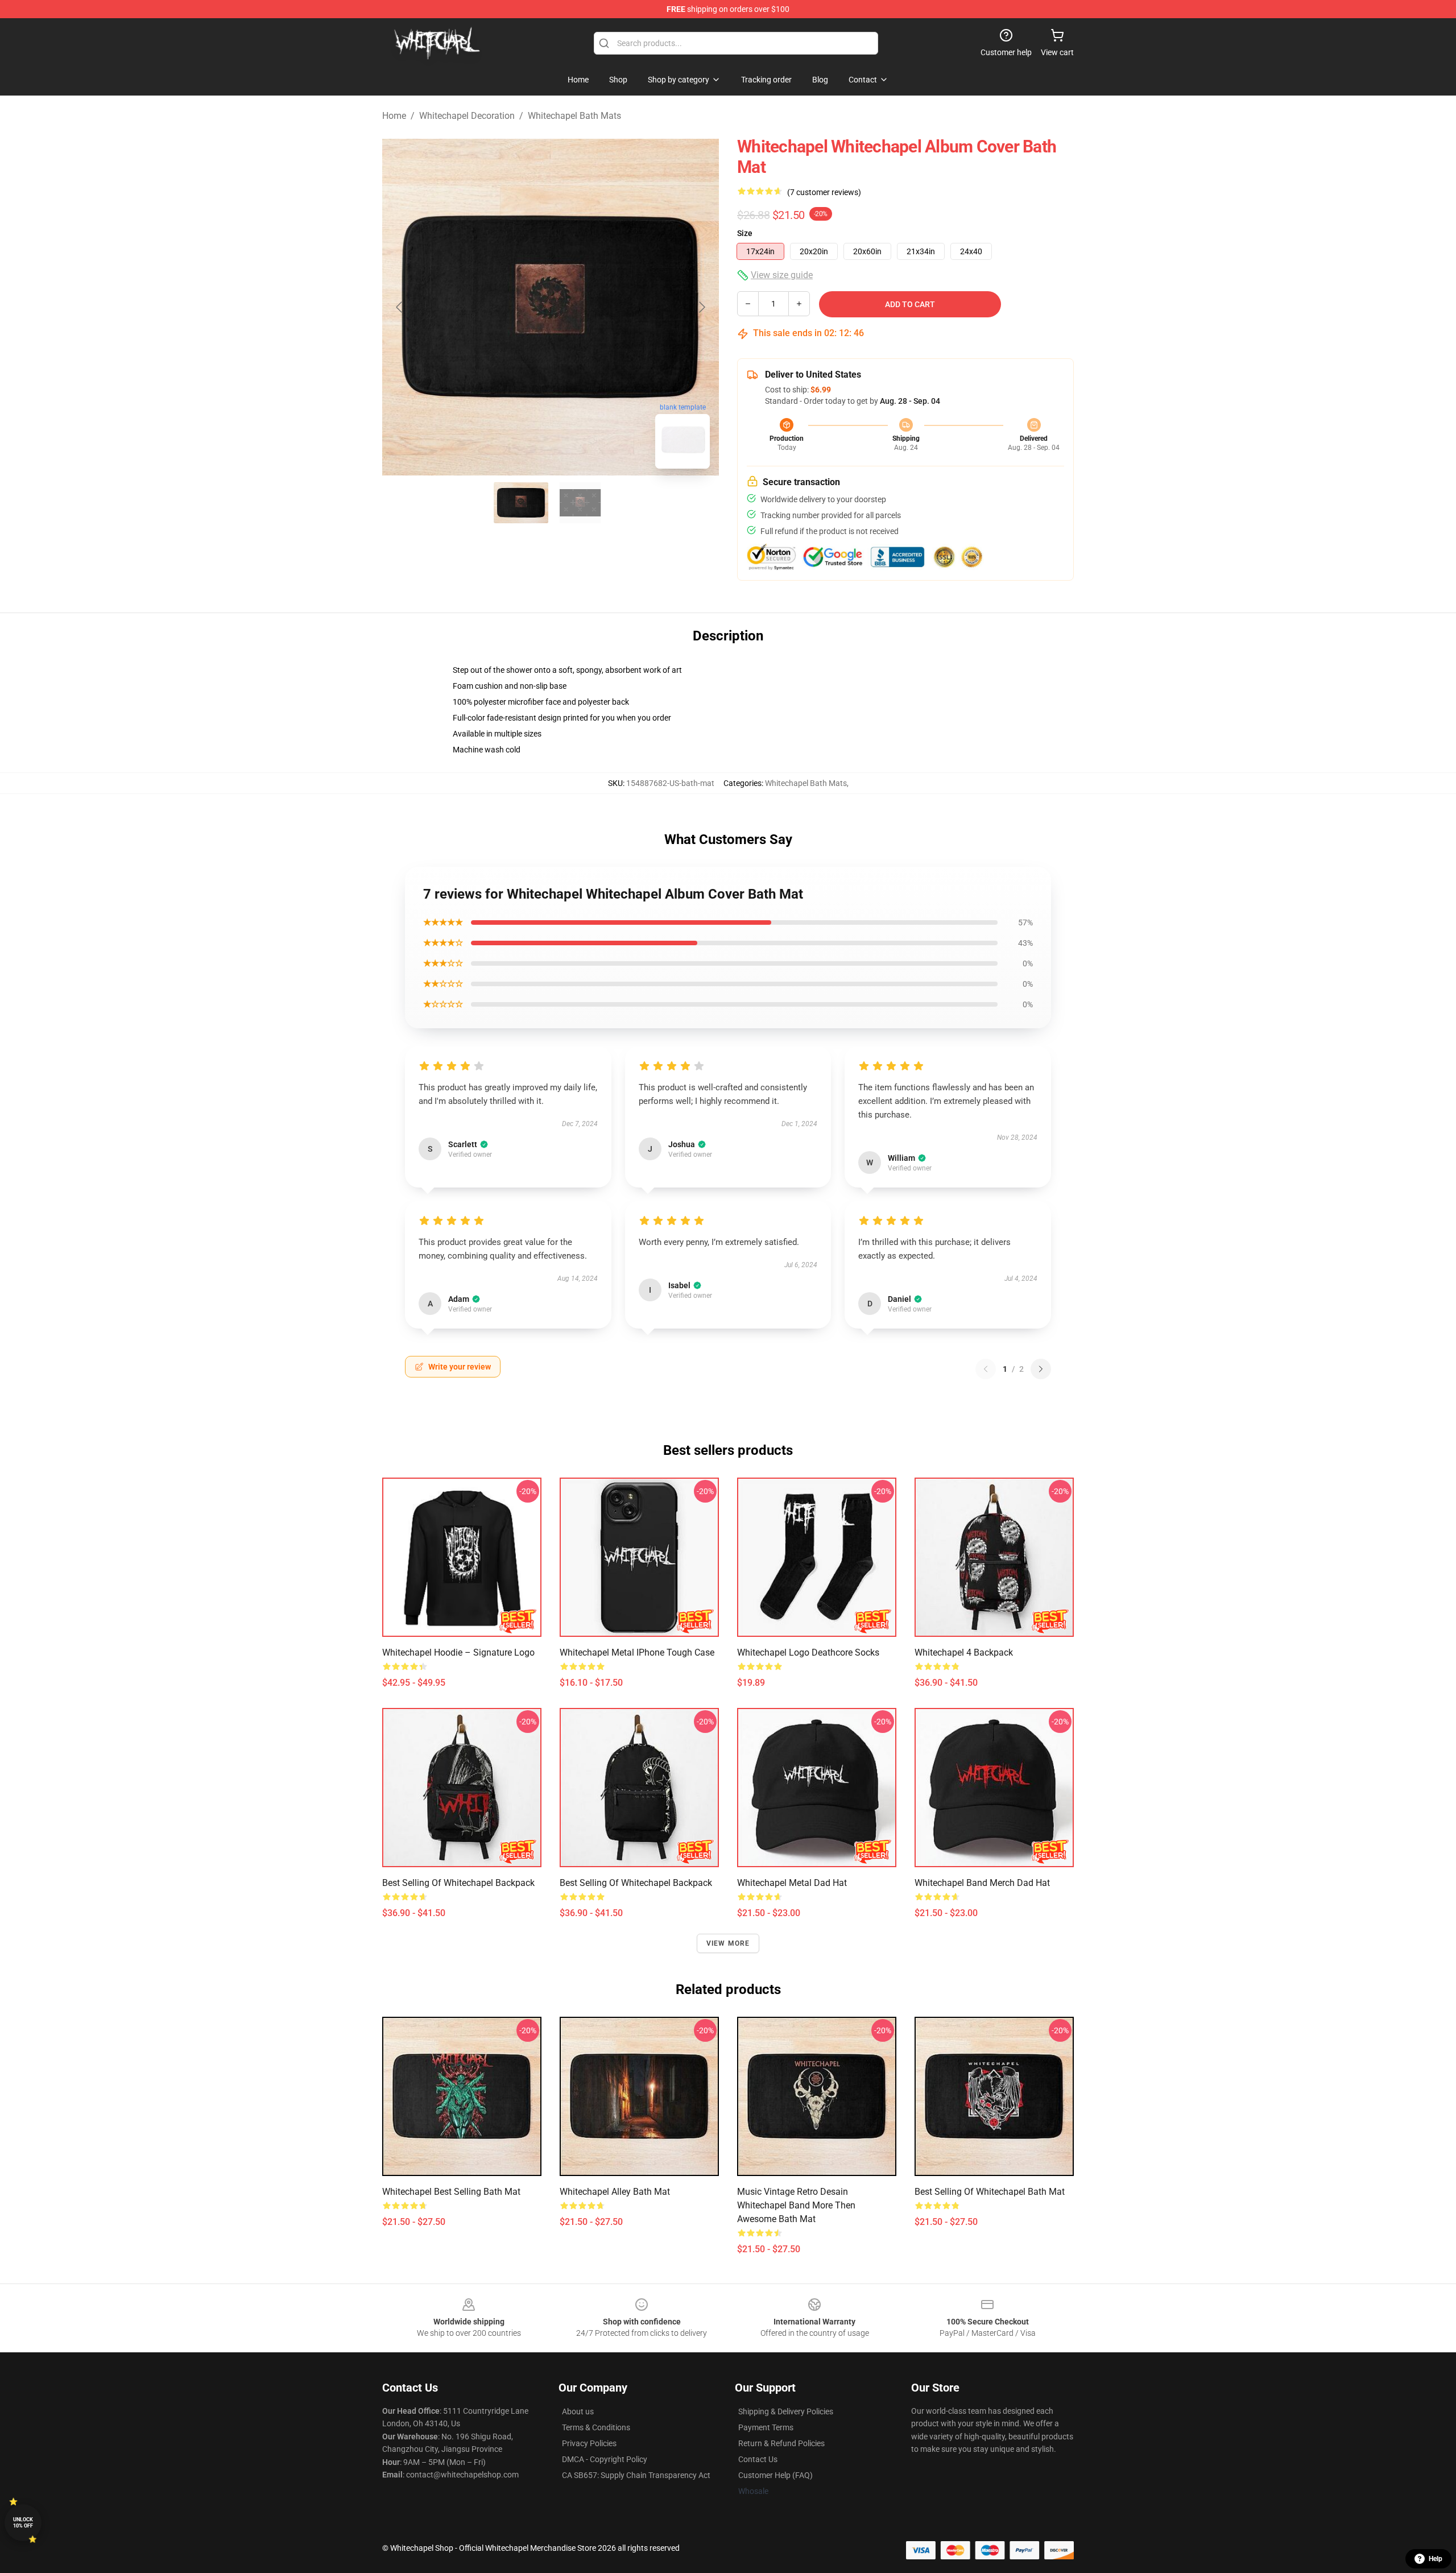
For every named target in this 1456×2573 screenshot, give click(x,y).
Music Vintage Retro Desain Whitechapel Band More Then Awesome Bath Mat (796, 2205)
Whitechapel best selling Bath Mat (451, 2192)
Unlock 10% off (23, 2523)
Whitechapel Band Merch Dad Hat (982, 1883)
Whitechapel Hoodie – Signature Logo (458, 1652)
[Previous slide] (400, 307)
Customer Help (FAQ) (775, 2475)
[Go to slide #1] (521, 503)
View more (728, 1943)
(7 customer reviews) (824, 192)
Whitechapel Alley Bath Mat (615, 2192)
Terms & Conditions (596, 2427)
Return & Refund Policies (781, 2443)
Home (394, 116)
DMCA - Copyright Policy (605, 2459)
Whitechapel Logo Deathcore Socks (808, 1652)
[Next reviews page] (1041, 1369)
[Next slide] (701, 307)
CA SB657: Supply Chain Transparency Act (636, 2475)
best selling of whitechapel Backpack (458, 1883)
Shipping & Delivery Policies (786, 2411)
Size (745, 233)
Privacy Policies (589, 2443)
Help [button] (1436, 2559)
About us (578, 2411)
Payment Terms (766, 2427)
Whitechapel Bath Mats (574, 116)
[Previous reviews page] (986, 1369)
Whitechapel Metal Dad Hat (792, 1883)
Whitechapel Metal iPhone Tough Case (637, 1652)
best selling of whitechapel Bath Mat (990, 2192)
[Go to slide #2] (580, 503)
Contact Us (758, 2459)
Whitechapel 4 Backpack (964, 1652)
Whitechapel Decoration (467, 116)
